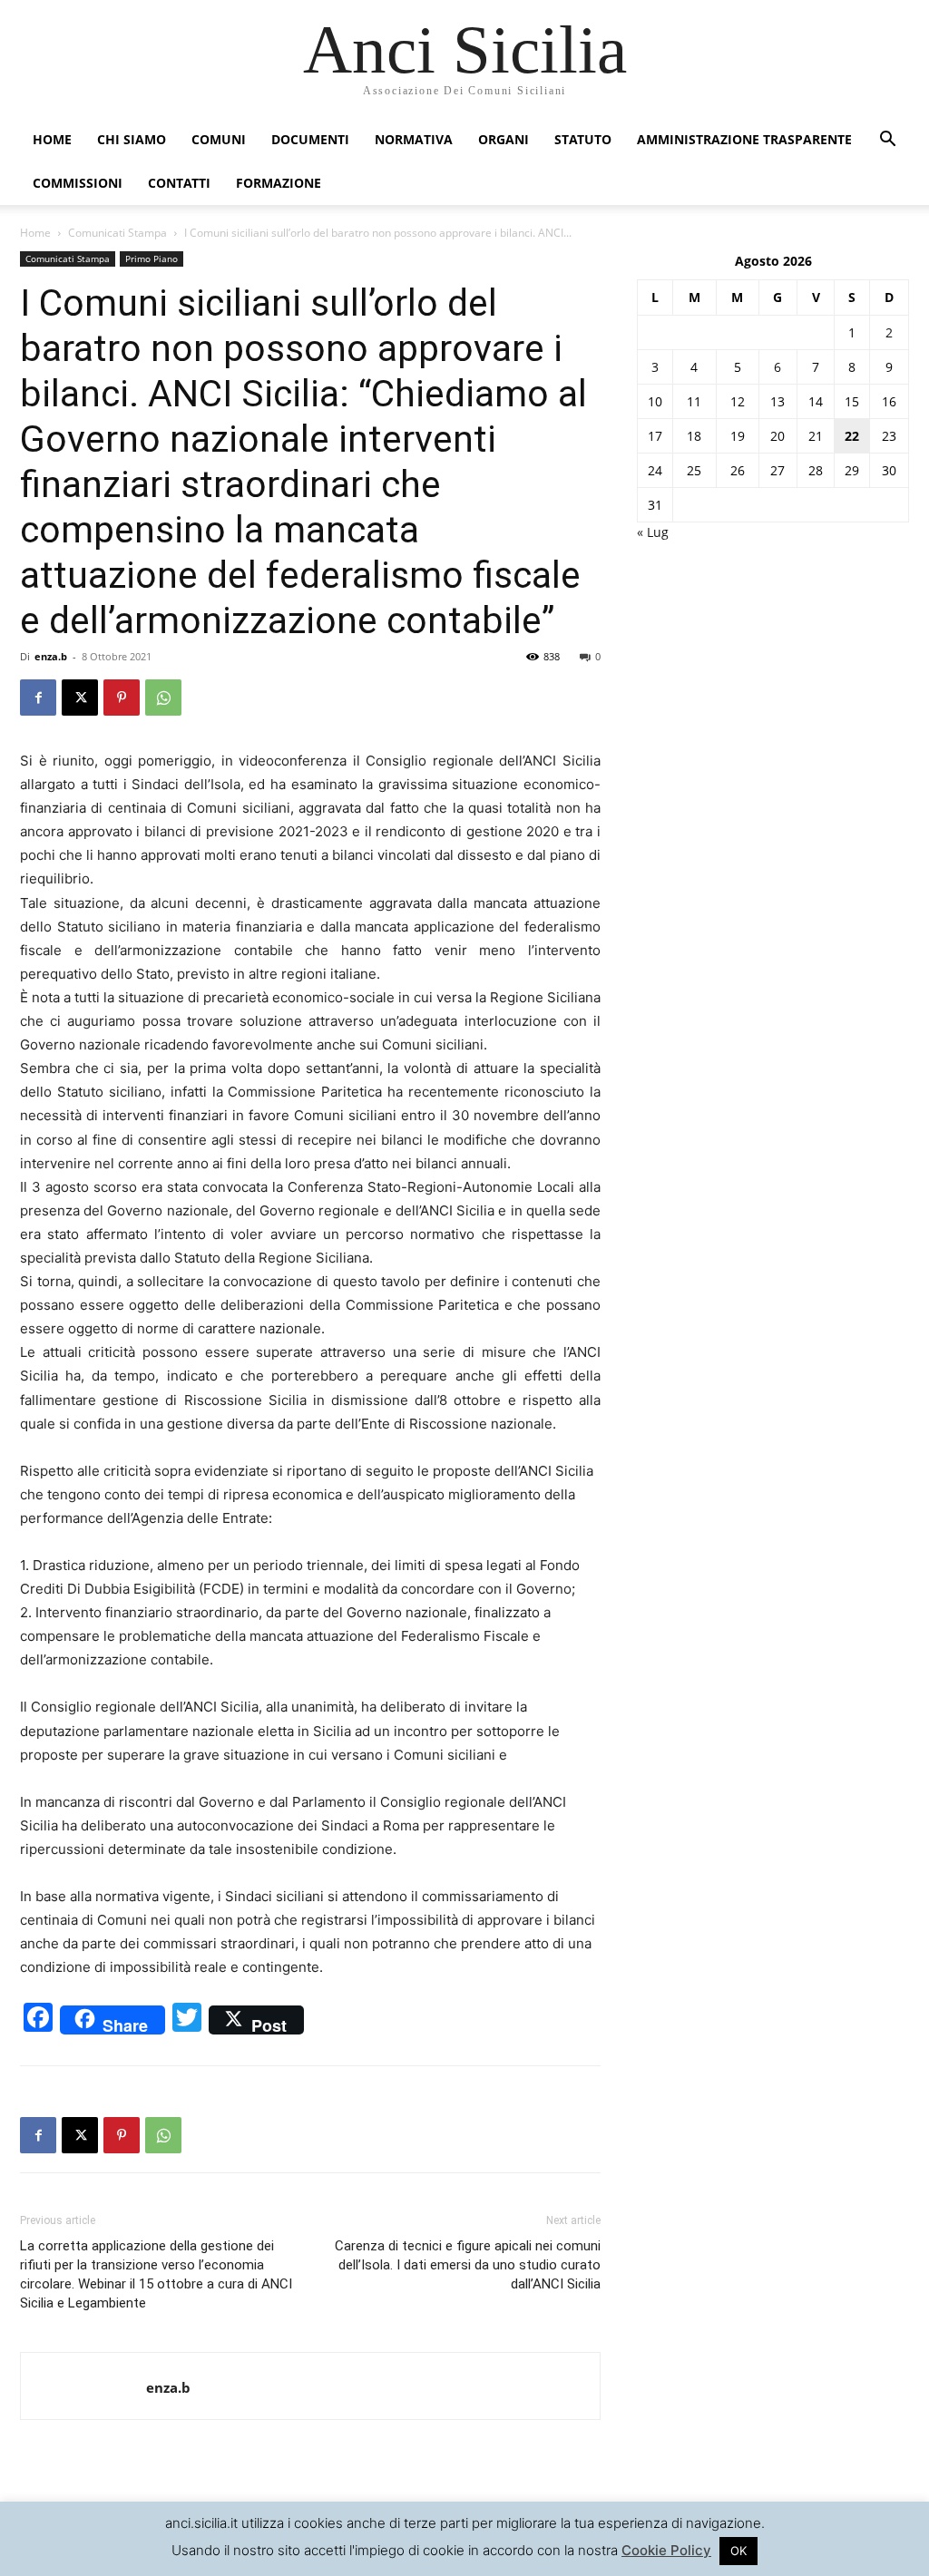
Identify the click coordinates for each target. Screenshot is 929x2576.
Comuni (219, 139)
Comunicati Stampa (117, 233)
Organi (504, 139)
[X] (80, 698)
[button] (887, 141)
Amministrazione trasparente (744, 139)
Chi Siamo (132, 139)
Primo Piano (152, 259)
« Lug (653, 532)
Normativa (414, 139)
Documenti (310, 139)
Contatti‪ (179, 183)
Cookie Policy (666, 2550)
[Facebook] (38, 698)
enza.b (51, 656)
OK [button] (738, 2551)
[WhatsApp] (163, 698)
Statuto (583, 139)
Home (52, 139)
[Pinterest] (122, 698)
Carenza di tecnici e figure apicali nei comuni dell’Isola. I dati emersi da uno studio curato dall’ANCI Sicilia (468, 2265)
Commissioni (78, 183)
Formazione (279, 183)
